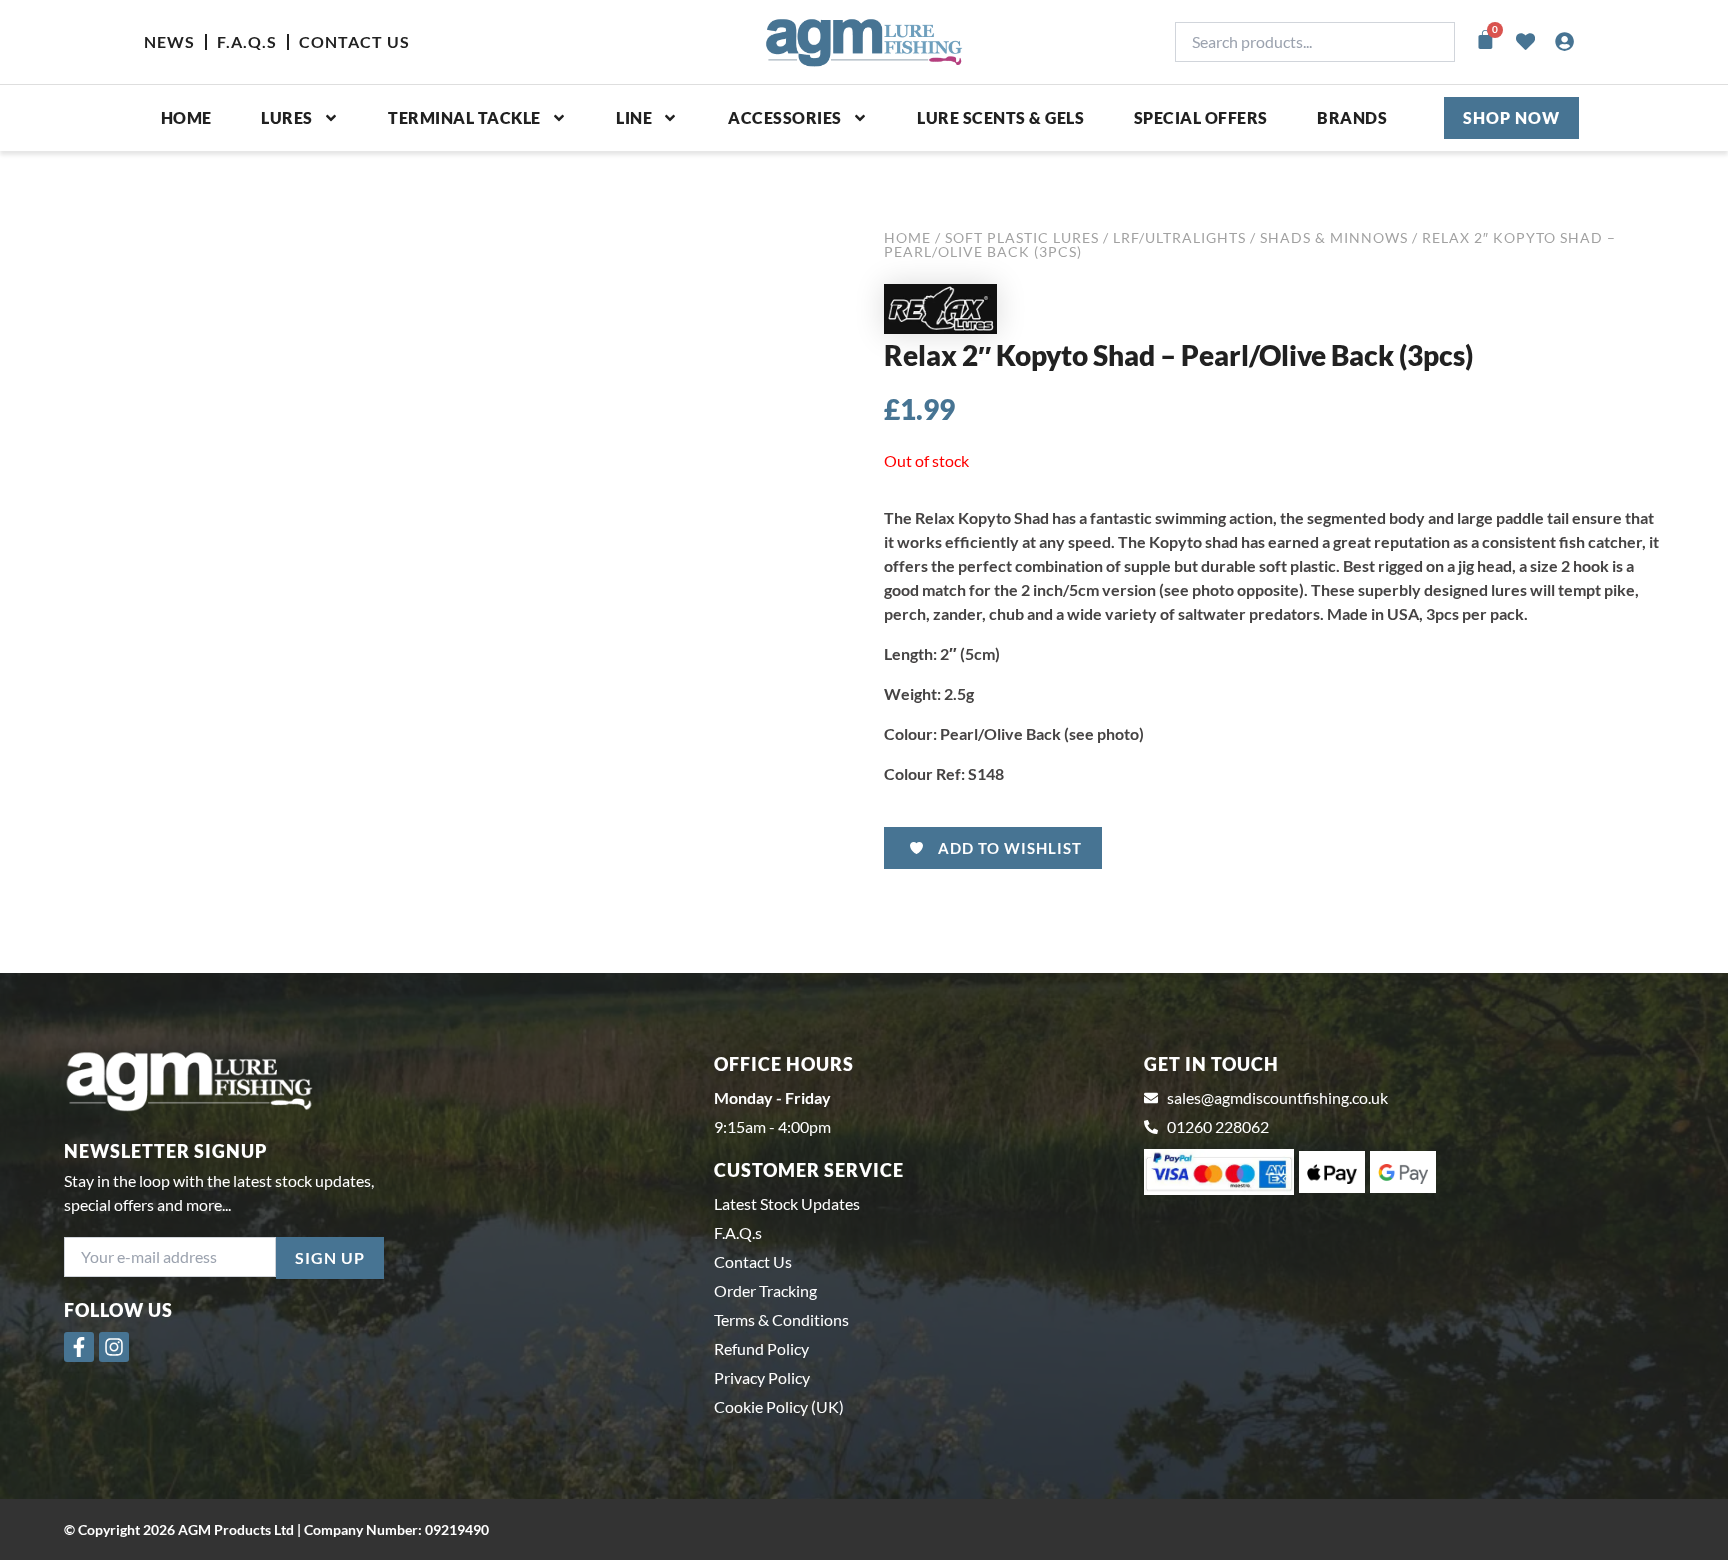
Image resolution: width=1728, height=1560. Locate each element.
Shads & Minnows (1334, 237)
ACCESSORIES (785, 117)
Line (634, 117)
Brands (1352, 117)
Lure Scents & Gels (1000, 117)
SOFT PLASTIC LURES (1022, 237)
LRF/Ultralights (1179, 237)
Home (186, 117)
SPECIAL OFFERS (1201, 117)
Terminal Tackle (464, 117)
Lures (287, 117)
